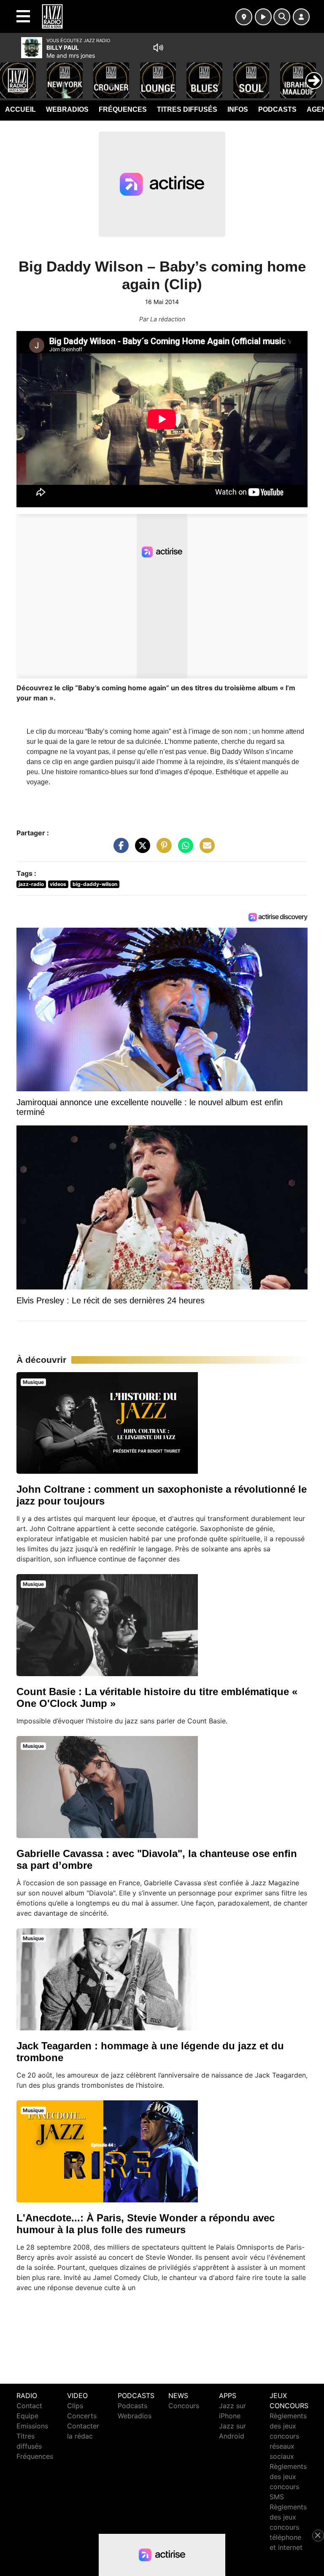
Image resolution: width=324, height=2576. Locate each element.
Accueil (20, 109)
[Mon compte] (301, 17)
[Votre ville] (244, 17)
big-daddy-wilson (95, 884)
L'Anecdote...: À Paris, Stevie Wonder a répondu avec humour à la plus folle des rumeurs (146, 2224)
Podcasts (277, 109)
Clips (75, 2406)
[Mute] (158, 48)
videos (58, 884)
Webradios (67, 109)
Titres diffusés (187, 109)
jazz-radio (31, 884)
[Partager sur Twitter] (140, 849)
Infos (238, 109)
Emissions (32, 2426)
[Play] (11, 74)
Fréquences (123, 109)
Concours (184, 2406)
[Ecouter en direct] (263, 17)
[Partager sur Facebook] (119, 849)
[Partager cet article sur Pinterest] (162, 849)
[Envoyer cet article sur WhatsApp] (184, 849)
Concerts (82, 2416)
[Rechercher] (282, 17)
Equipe (27, 2416)
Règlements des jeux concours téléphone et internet (288, 2527)
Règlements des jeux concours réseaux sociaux (288, 2436)
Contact (29, 2406)
